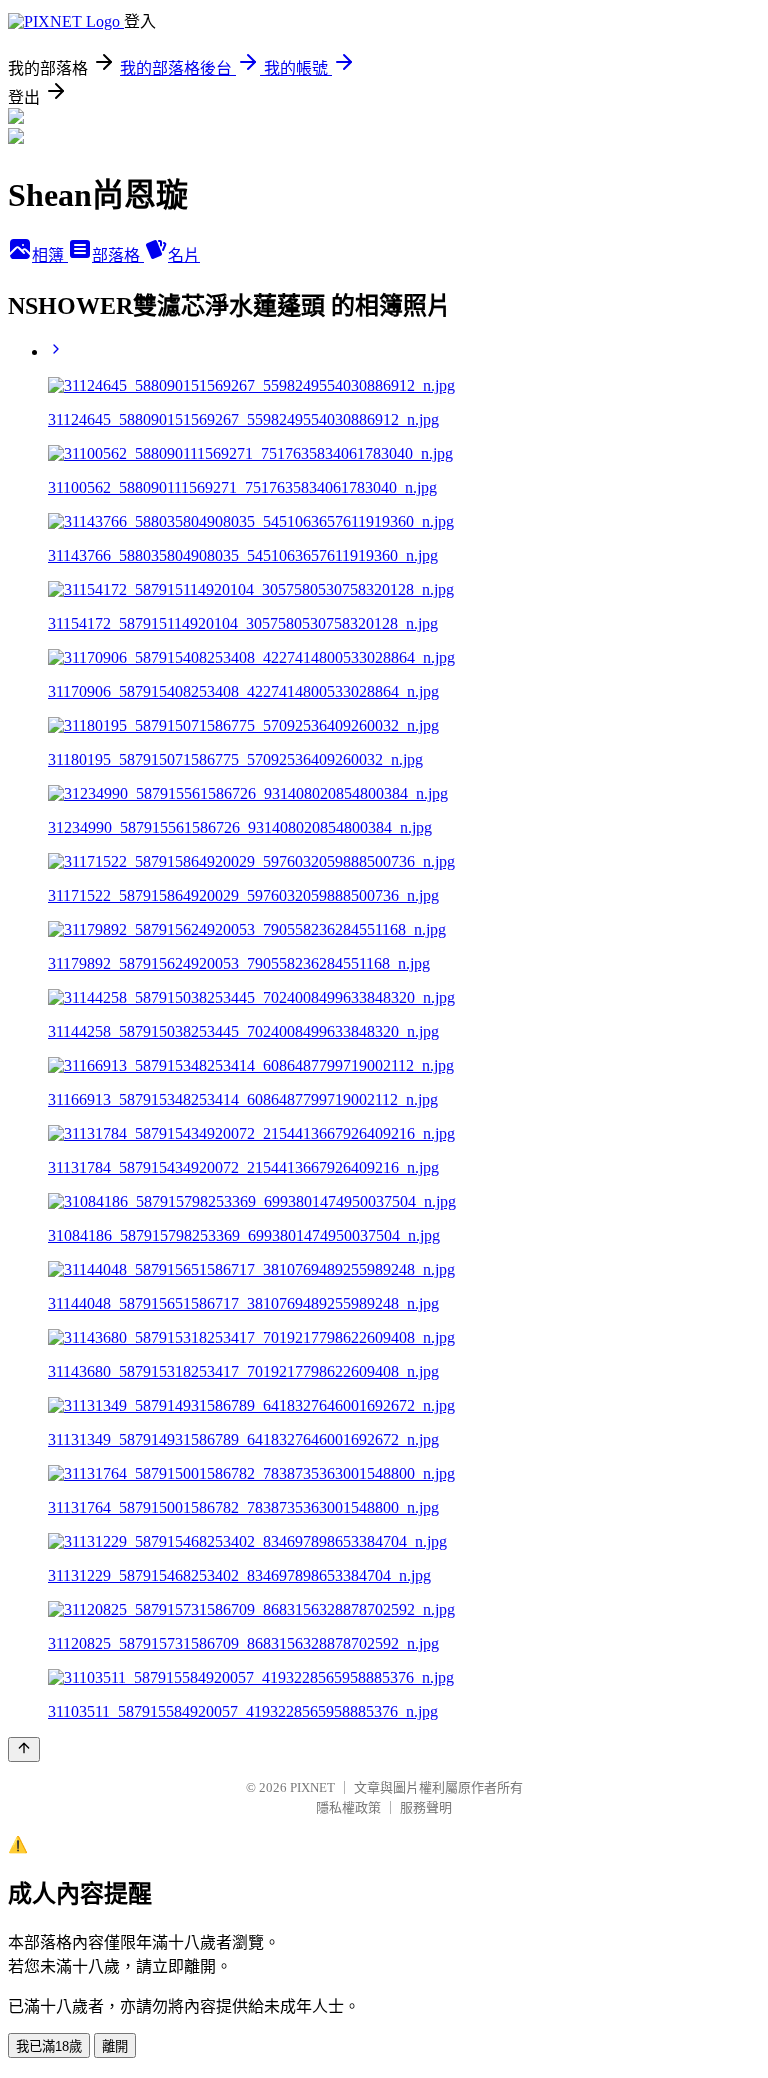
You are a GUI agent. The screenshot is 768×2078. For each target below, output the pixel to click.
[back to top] (24, 1749)
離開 (115, 2046)
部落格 (118, 255)
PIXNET (312, 1787)
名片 (184, 255)
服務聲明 (426, 1807)
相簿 (50, 255)
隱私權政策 (348, 1807)
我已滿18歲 (49, 2046)
